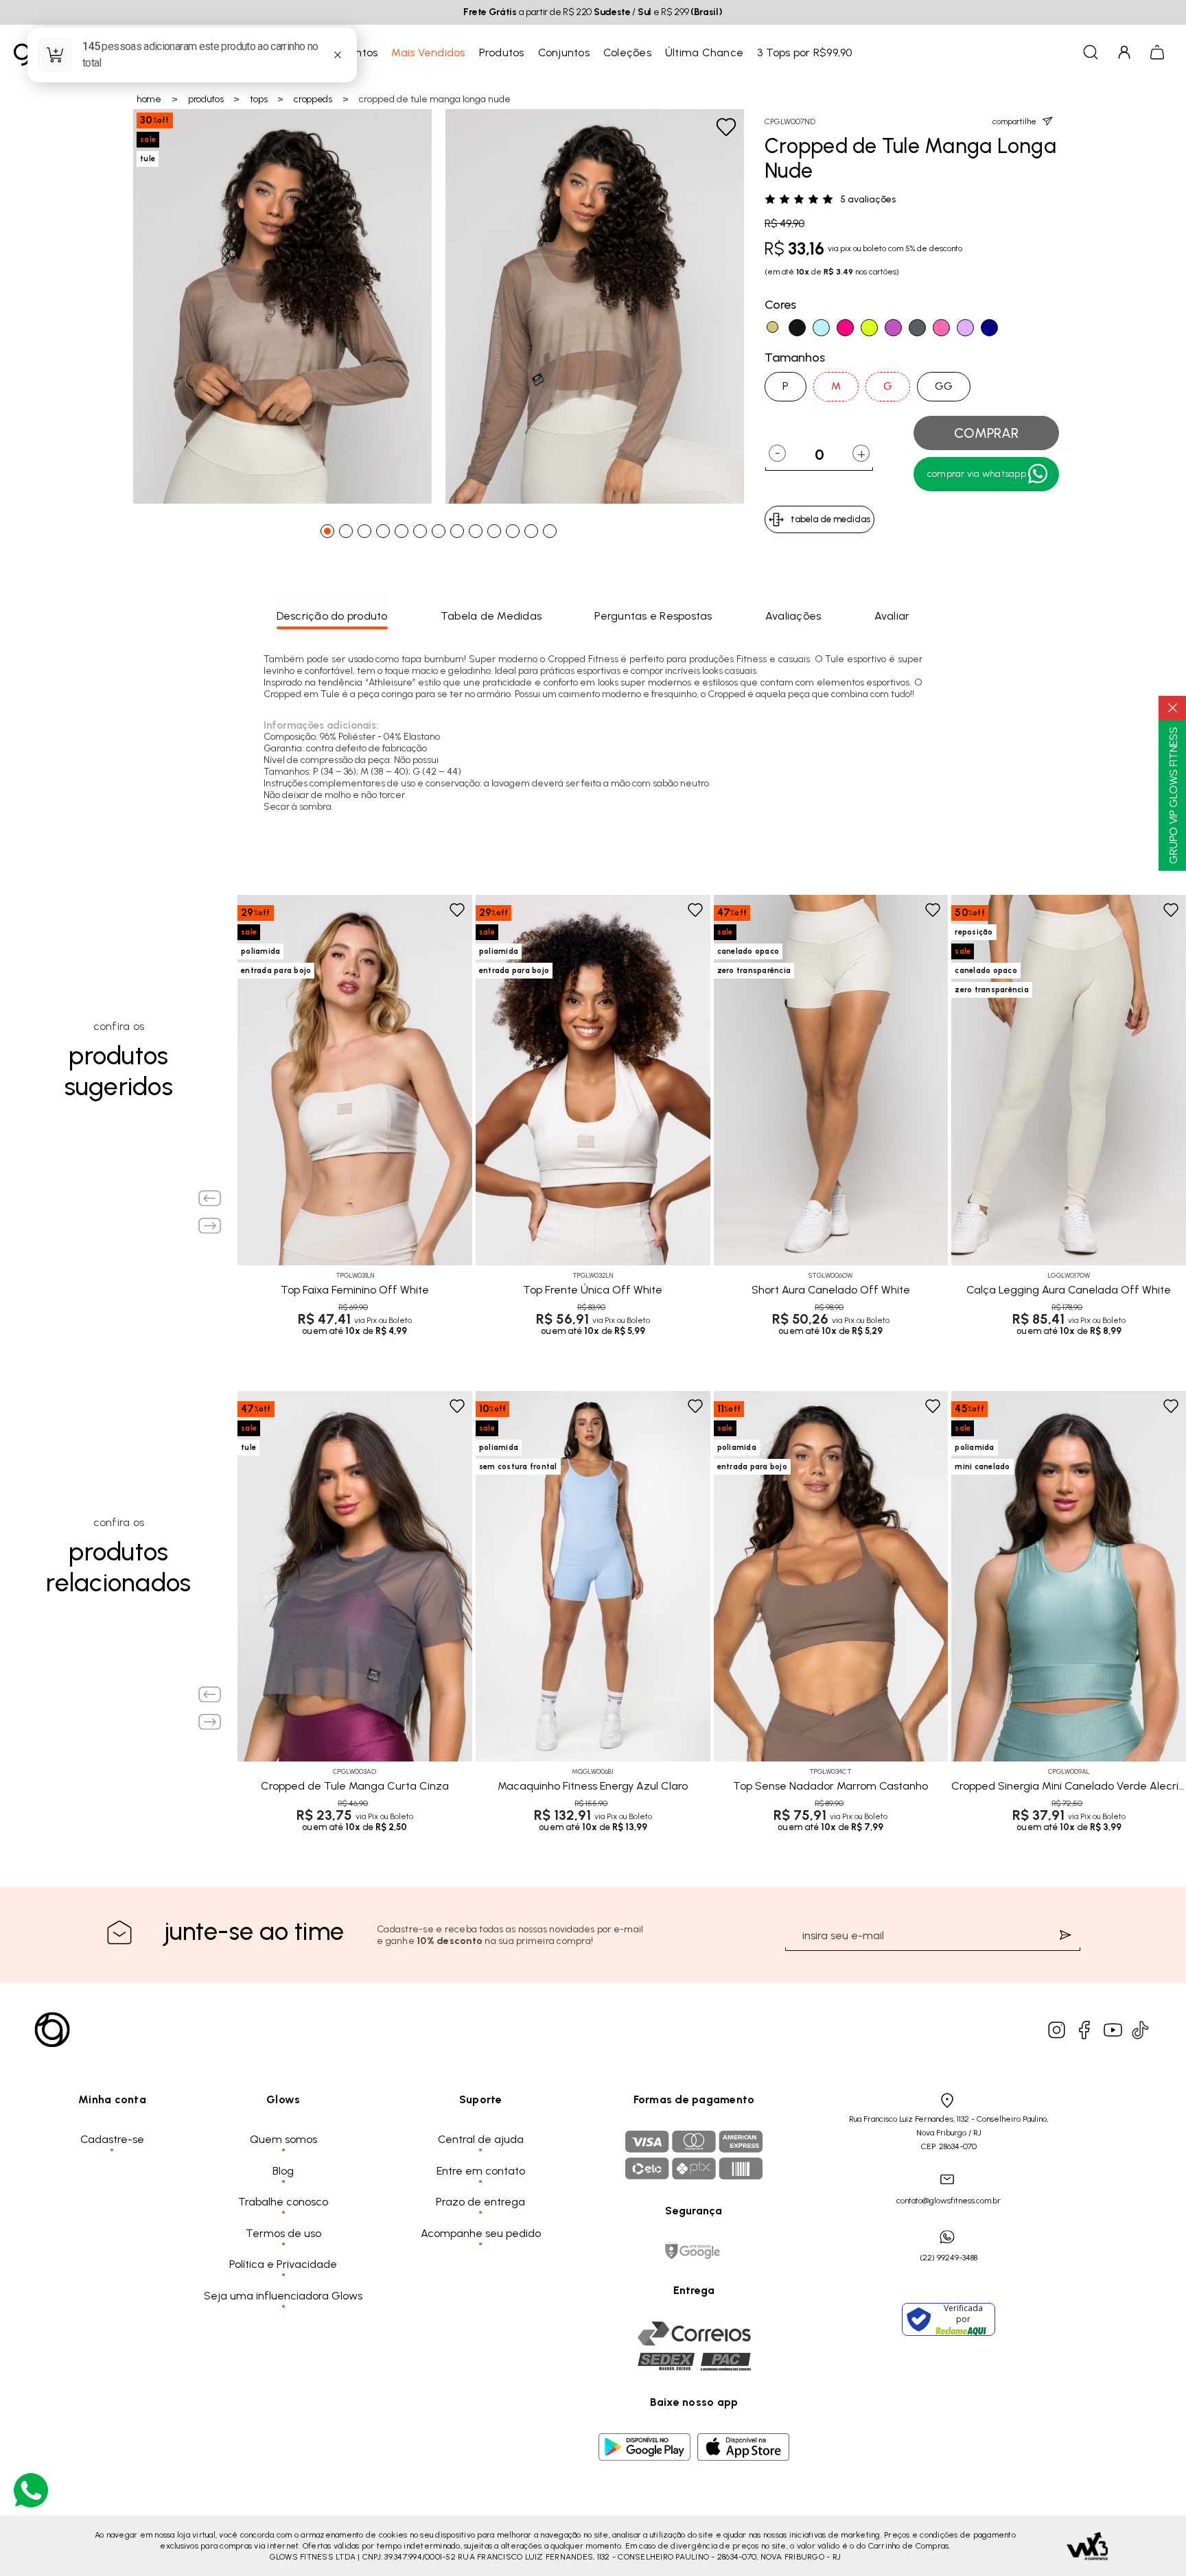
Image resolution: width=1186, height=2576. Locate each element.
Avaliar (892, 616)
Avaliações (793, 616)
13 (553, 535)
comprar (986, 433)
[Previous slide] (210, 1198)
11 (516, 535)
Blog (283, 2171)
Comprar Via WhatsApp (977, 474)
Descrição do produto (332, 616)
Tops (258, 99)
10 (498, 535)
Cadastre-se (112, 2139)
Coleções (627, 52)
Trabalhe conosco (283, 2202)
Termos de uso (283, 2233)
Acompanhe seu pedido (481, 2233)
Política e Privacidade (283, 2264)
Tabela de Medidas (491, 616)
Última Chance (704, 52)
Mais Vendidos (428, 52)
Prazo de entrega (480, 2202)
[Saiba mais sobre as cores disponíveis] (247, 1227)
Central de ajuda (481, 2139)
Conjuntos (564, 52)
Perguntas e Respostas (653, 616)
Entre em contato (481, 2171)
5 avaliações (868, 200)
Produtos (502, 52)
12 (535, 535)
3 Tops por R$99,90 (805, 52)
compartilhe (1014, 121)
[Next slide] (210, 1226)
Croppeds (313, 99)
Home (149, 99)
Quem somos (283, 2139)
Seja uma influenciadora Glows (283, 2296)
